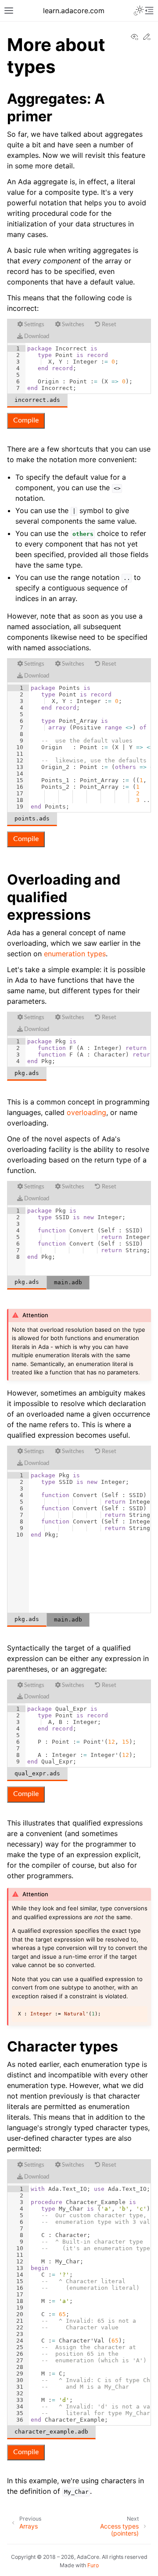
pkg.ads (27, 1073)
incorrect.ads (37, 400)
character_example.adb (51, 2432)
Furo (93, 2565)
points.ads (32, 818)
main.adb (68, 1282)
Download (36, 337)
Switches (72, 325)
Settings (34, 325)
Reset (108, 325)
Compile (26, 420)
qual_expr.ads (37, 1773)
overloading (86, 1112)
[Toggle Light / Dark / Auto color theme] (139, 11)
